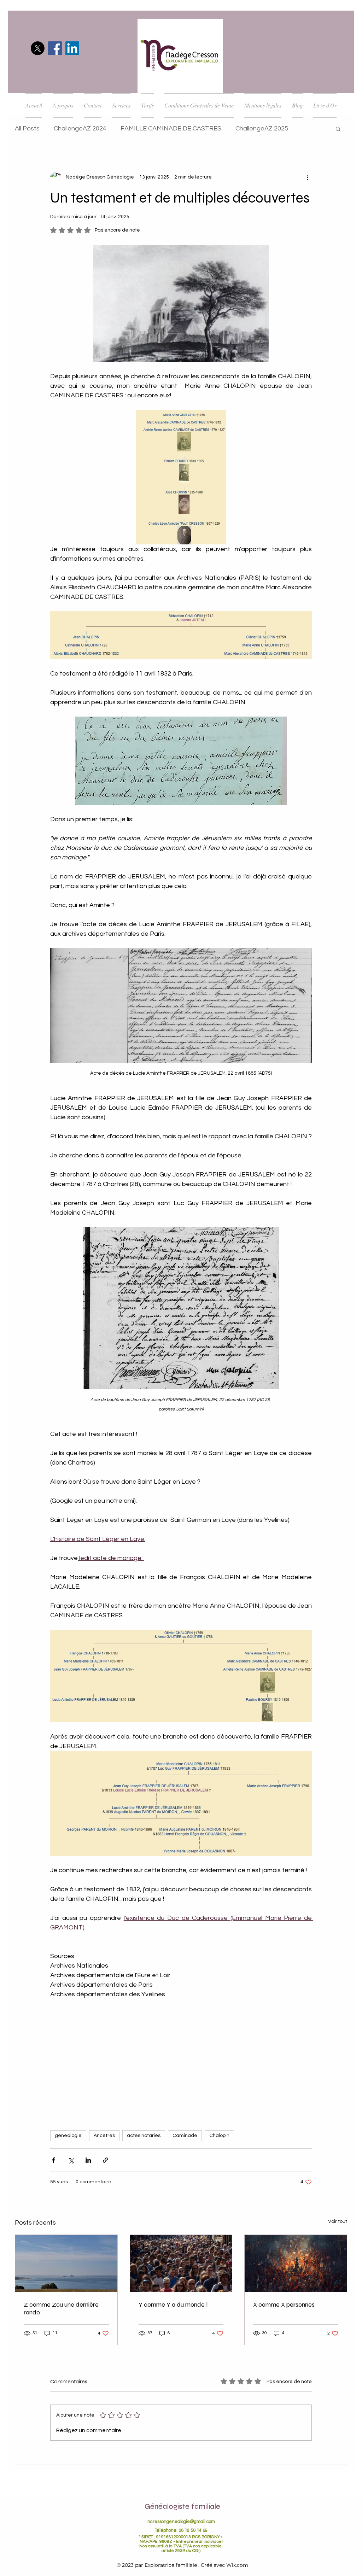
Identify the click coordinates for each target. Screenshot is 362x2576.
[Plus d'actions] (308, 177)
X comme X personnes (284, 2305)
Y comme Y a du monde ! (173, 2305)
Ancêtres (104, 2136)
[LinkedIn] (72, 48)
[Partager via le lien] (106, 2160)
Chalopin (219, 2136)
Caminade (185, 2136)
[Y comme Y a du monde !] (181, 2264)
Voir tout (338, 2221)
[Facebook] (55, 48)
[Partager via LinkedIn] (88, 2160)
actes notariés (144, 2136)
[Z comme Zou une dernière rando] (66, 2264)
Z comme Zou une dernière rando (61, 2308)
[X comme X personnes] (296, 2264)
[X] (38, 48)
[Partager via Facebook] (54, 2160)
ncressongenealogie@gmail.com (181, 2522)
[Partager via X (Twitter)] (71, 2160)
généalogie (68, 2136)
